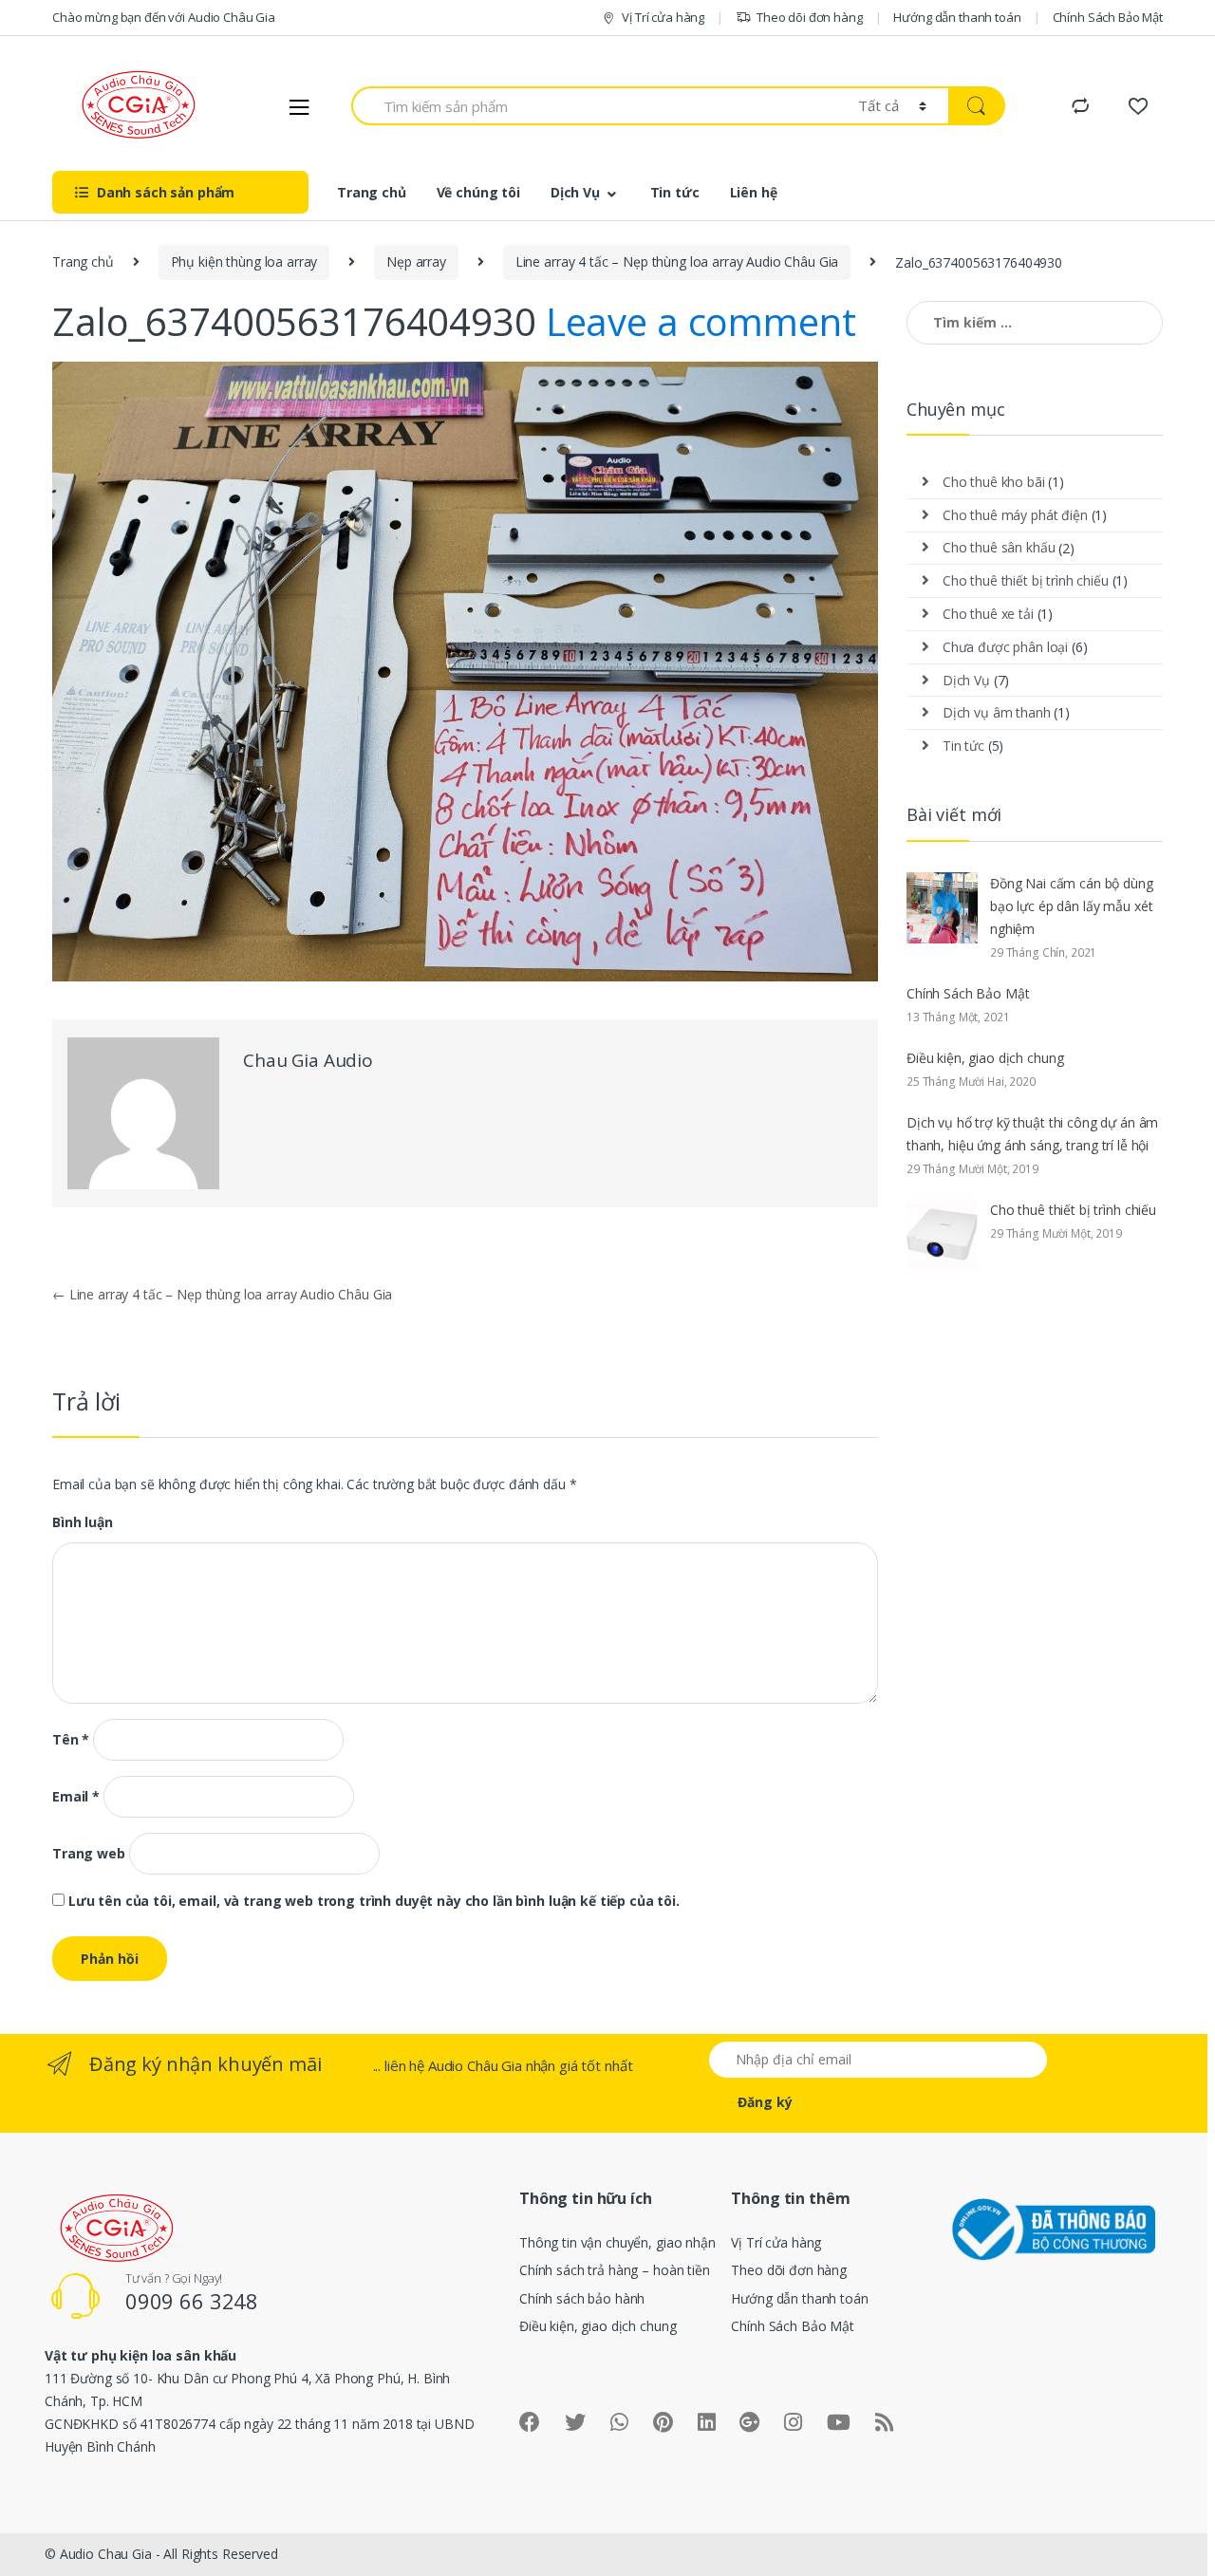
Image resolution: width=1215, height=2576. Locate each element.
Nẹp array (416, 261)
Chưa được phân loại (1005, 647)
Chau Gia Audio (308, 1060)
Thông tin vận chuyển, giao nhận (617, 2242)
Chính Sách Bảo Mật (1108, 17)
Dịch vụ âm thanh (997, 712)
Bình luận (83, 1522)
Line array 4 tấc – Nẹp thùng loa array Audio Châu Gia (677, 261)
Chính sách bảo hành (582, 2298)
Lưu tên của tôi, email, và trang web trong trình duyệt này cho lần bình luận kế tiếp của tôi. (374, 1901)
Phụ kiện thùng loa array (244, 261)
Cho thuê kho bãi (994, 482)
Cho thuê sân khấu (999, 547)
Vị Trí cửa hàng (663, 17)
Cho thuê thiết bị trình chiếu (1026, 580)
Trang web (89, 1854)
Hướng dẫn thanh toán (957, 17)
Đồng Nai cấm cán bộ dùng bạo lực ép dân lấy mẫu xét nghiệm (1072, 906)
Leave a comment (701, 321)
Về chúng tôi (478, 192)
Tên (71, 1740)
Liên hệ (754, 192)
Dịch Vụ (575, 192)
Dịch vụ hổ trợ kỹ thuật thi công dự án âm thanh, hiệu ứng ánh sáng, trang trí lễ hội (1032, 1134)
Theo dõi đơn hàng (810, 17)
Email (76, 1797)
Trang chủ (372, 192)
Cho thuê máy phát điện (1015, 515)
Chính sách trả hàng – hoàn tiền (615, 2270)
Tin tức (675, 192)
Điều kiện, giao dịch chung (985, 1058)
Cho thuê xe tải (988, 614)
